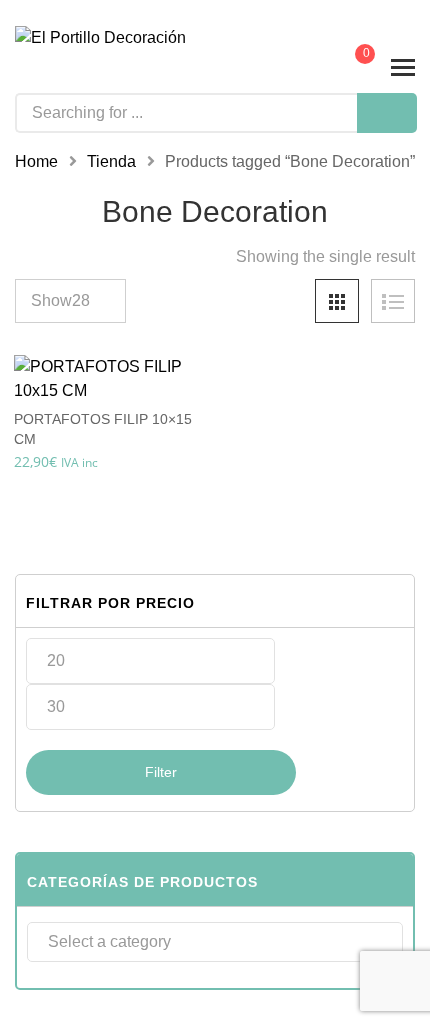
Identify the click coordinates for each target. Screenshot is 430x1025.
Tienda (111, 161)
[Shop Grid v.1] (337, 301)
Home (36, 161)
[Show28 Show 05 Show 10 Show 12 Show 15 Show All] (70, 301)
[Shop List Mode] (393, 301)
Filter (161, 772)
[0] (351, 68)
